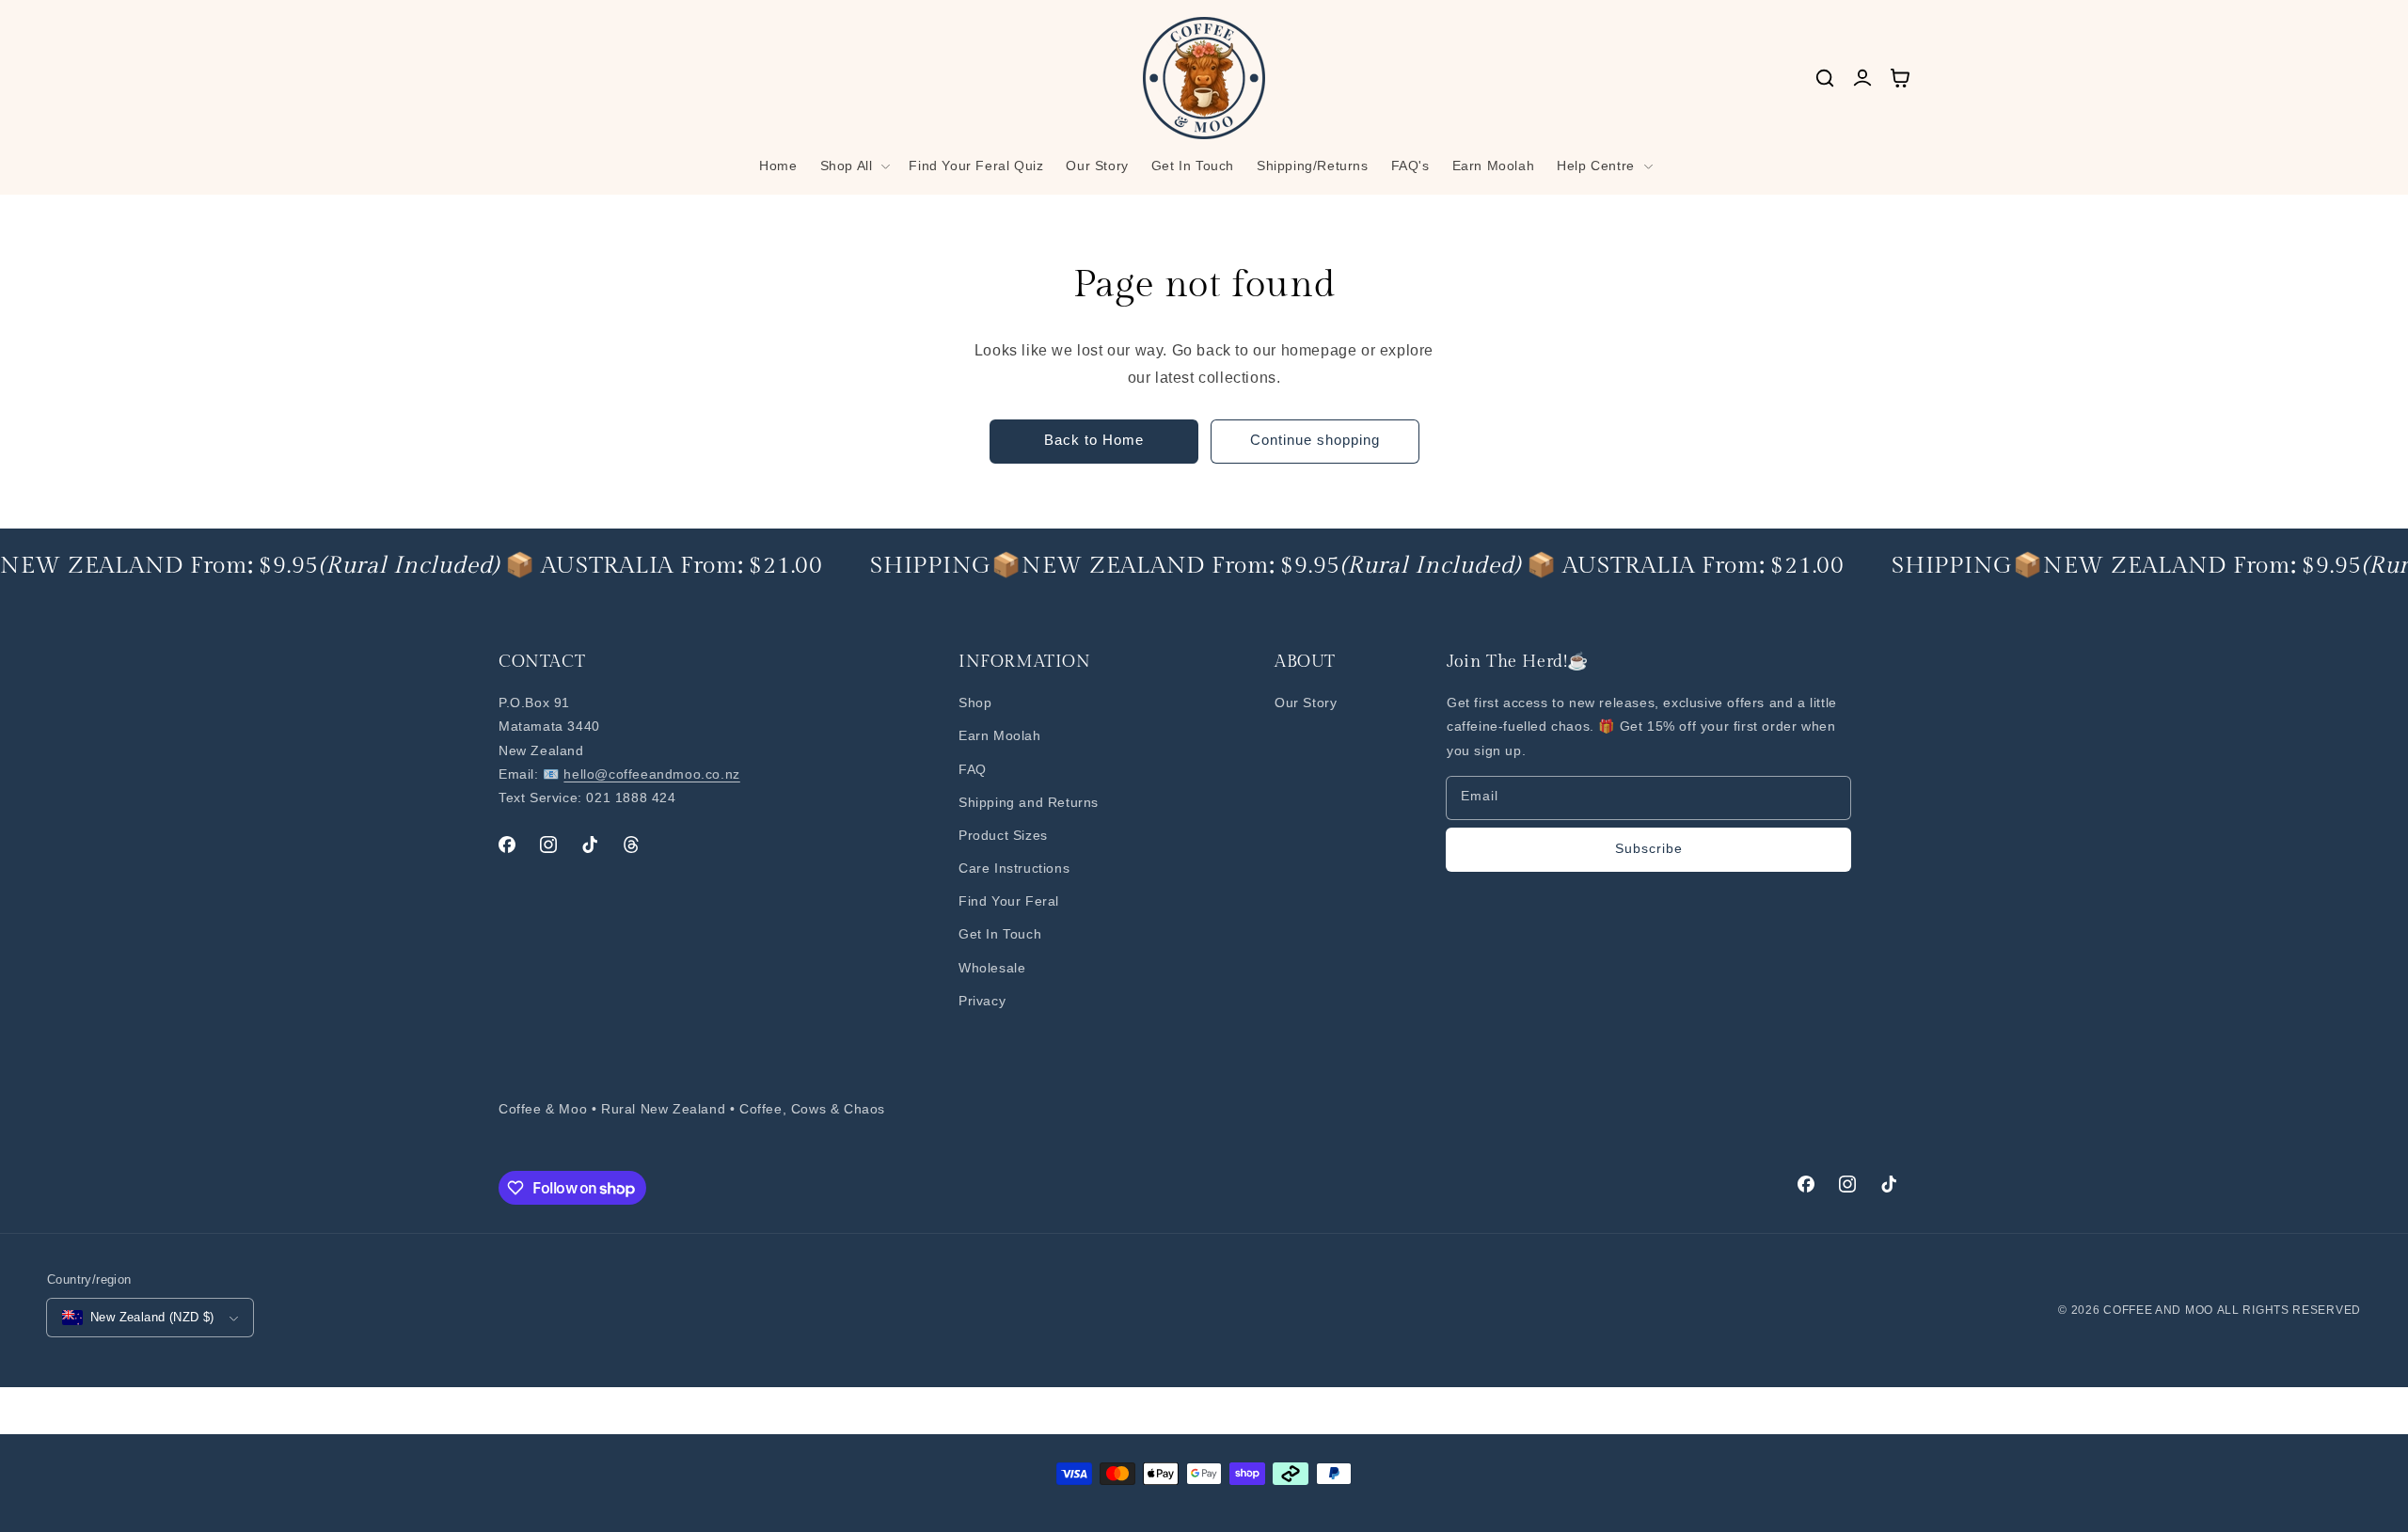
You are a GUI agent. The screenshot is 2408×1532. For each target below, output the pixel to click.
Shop (975, 703)
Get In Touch (1000, 934)
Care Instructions (1014, 868)
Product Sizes (1003, 835)
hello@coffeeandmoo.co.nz (651, 774)
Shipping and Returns (1029, 802)
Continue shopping (1315, 440)
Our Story (1306, 703)
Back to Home (1094, 440)
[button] (854, 166)
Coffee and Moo (2158, 1310)
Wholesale (992, 968)
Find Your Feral (1009, 901)
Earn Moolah (1000, 735)
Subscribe (1649, 848)
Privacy (982, 1001)
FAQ (973, 769)
